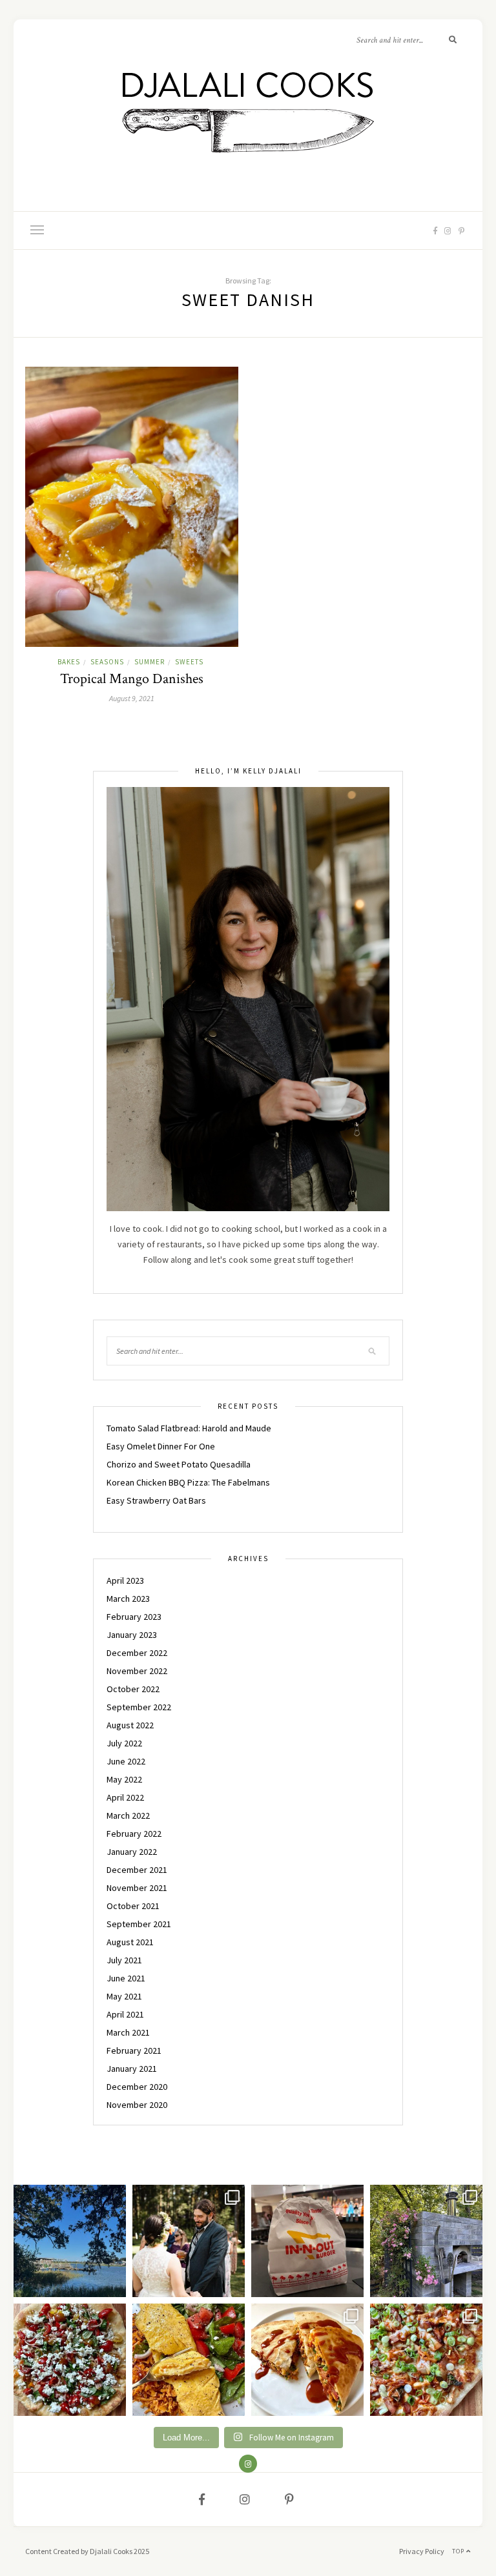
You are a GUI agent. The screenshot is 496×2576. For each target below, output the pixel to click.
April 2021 (125, 2014)
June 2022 (126, 1761)
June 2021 (126, 1978)
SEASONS (107, 662)
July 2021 (124, 1960)
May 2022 (124, 1779)
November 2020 (137, 2105)
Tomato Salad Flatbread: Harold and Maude (189, 1428)
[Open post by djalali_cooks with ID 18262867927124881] (70, 2360)
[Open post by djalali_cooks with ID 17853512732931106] (426, 2241)
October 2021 (133, 1906)
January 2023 (132, 1635)
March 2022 (128, 1815)
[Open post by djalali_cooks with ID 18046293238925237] (70, 2241)
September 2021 (139, 1924)
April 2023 (125, 1580)
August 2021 (130, 1942)
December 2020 (137, 2087)
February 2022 (134, 1834)
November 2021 (137, 1888)
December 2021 (137, 1870)
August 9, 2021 (132, 698)
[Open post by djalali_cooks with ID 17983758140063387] (189, 2360)
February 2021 (134, 2050)
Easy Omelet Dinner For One (161, 1446)
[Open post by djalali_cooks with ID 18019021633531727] (307, 2360)
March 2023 (128, 1599)
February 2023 (134, 1617)
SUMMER (150, 662)
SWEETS (189, 662)
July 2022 (124, 1743)
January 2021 (132, 2069)
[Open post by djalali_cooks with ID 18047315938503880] (307, 2241)
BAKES (69, 662)
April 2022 (125, 1797)
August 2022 (130, 1725)
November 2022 (137, 1671)
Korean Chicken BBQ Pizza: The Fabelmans (188, 1482)
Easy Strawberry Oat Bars (156, 1500)
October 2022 (133, 1689)
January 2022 (132, 1852)
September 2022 (139, 1707)
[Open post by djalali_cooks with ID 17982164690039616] (426, 2360)
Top (459, 2551)
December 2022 (137, 1653)
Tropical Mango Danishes (132, 679)
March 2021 (128, 2032)
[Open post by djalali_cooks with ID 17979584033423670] (189, 2241)
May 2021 (124, 1996)
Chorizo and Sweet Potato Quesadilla (179, 1464)
